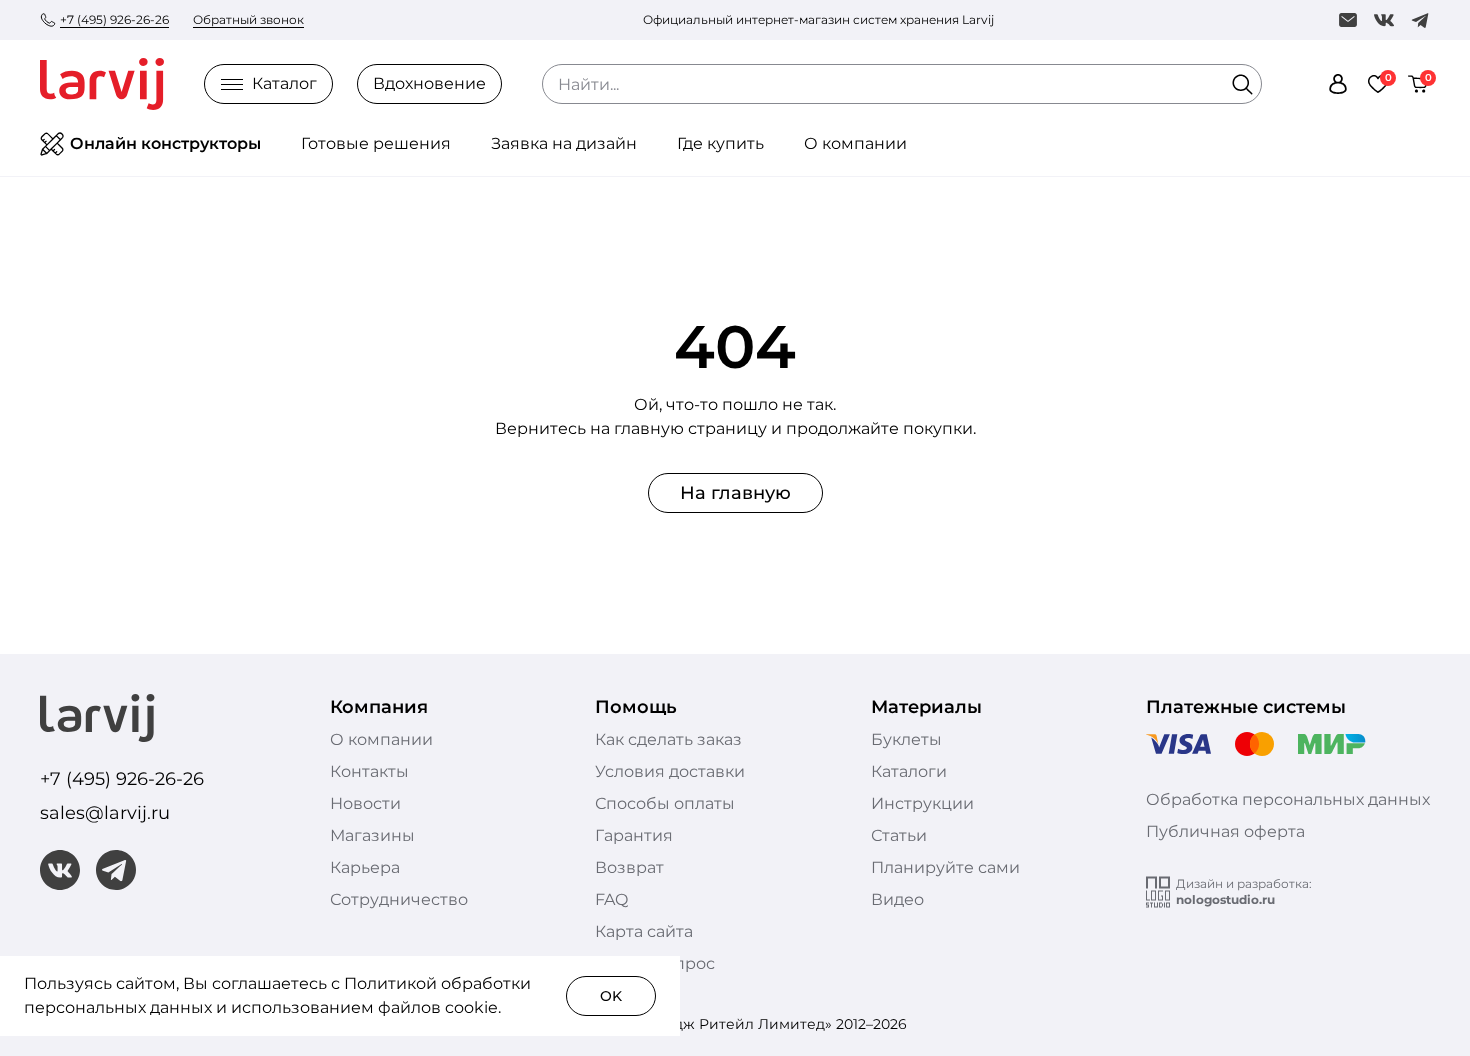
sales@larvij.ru (105, 813)
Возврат (629, 867)
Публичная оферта (1225, 831)
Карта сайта (644, 931)
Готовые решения (376, 143)
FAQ (611, 899)
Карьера (365, 867)
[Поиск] (1242, 84)
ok (611, 996)
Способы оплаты (665, 803)
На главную (735, 493)
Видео (897, 899)
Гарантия (634, 835)
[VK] (1384, 20)
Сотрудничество (399, 899)
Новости (365, 803)
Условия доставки (670, 771)
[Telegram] (1420, 20)
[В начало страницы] (1410, 1036)
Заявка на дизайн (564, 143)
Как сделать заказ (668, 739)
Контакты (369, 771)
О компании (855, 143)
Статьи (899, 835)
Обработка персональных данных (1288, 799)
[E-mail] (1348, 20)
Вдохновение (429, 83)
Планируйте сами (945, 867)
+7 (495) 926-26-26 (114, 19)
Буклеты (906, 739)
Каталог (284, 83)
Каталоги (909, 771)
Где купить (720, 143)
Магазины (372, 835)
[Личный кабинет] (1338, 84)
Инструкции (922, 803)
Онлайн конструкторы (165, 143)
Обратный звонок (248, 19)
